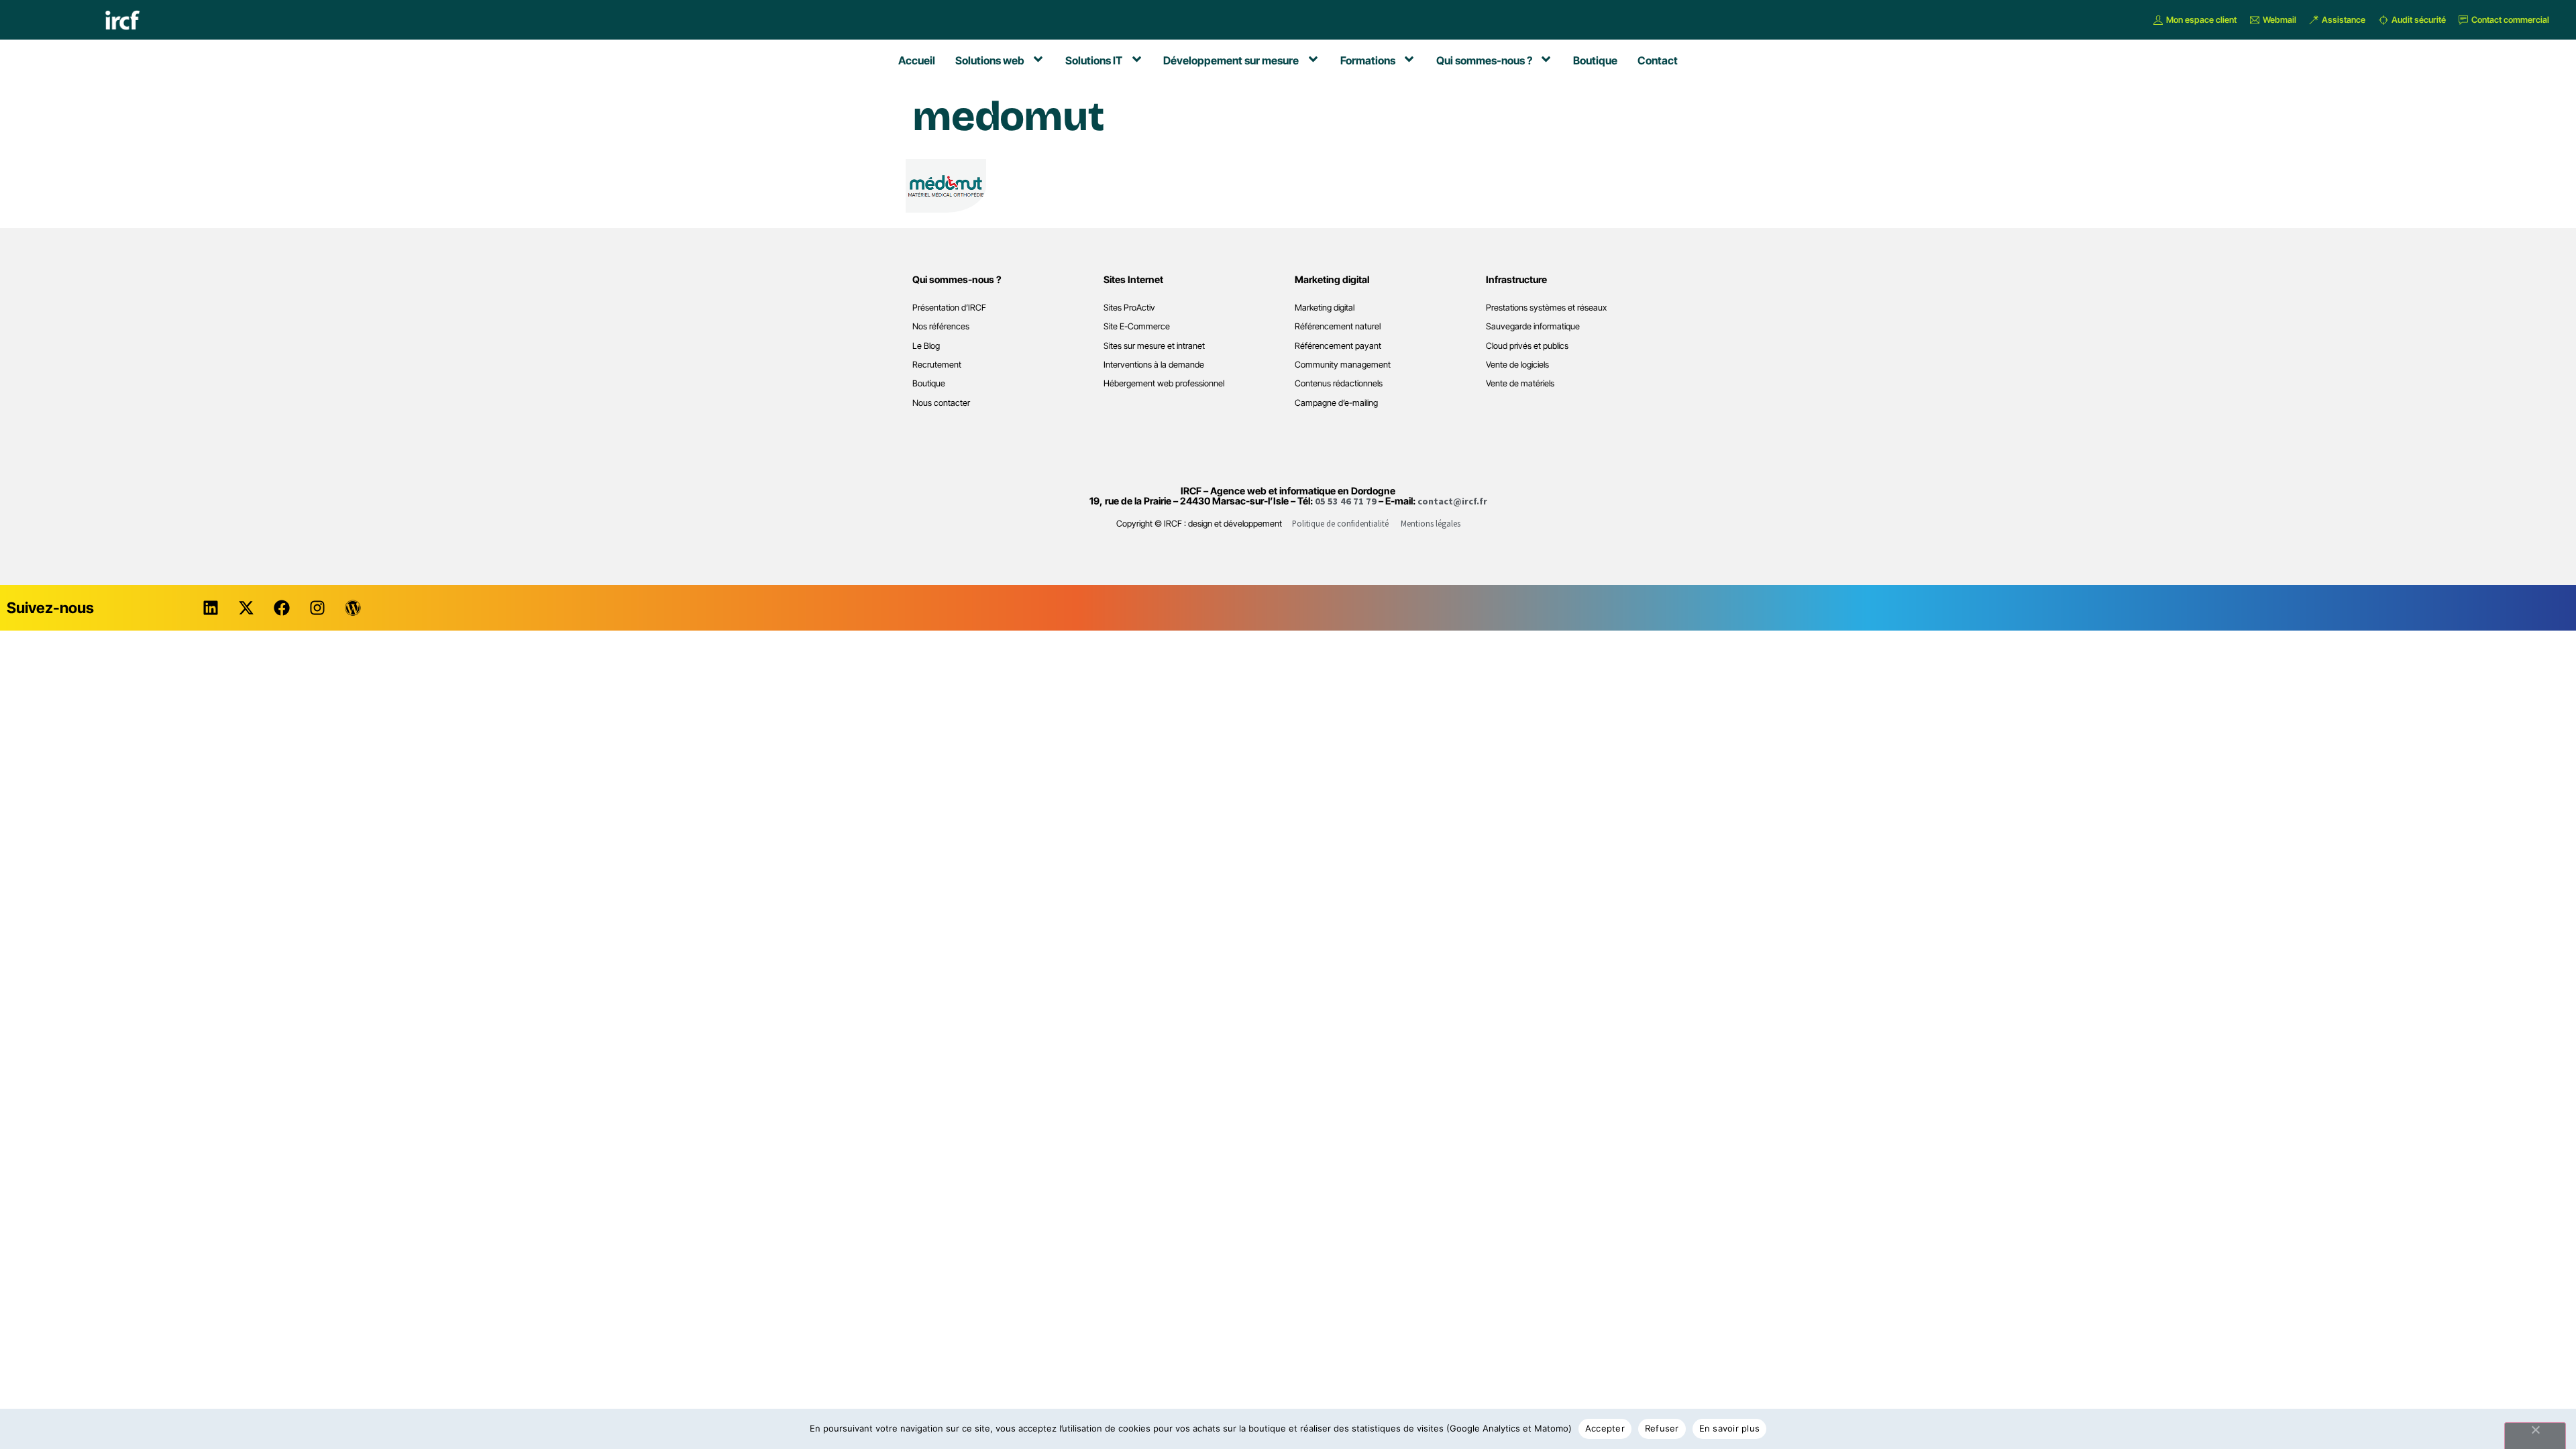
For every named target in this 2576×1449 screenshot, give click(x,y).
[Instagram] (317, 608)
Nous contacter (941, 403)
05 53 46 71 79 (1346, 501)
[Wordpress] (353, 608)
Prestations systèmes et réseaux (1546, 308)
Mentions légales (1431, 523)
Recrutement (937, 365)
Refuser (1662, 1428)
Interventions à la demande (1154, 365)
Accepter (1605, 1428)
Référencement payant (1338, 346)
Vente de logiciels (1517, 365)
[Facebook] (282, 608)
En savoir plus (1730, 1428)
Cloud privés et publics (1527, 346)
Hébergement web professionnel (1164, 383)
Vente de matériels (1520, 383)
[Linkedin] (211, 608)
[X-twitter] (246, 608)
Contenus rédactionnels (1339, 383)
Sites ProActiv (1129, 308)
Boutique (929, 383)
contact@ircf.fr (1452, 501)
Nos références (941, 326)
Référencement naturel (1338, 326)
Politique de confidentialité (1340, 523)
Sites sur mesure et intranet (1154, 346)
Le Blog (926, 346)
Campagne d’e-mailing (1336, 403)
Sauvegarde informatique (1533, 326)
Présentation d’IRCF (949, 308)
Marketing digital (1325, 308)
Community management (1343, 365)
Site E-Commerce (1137, 326)
